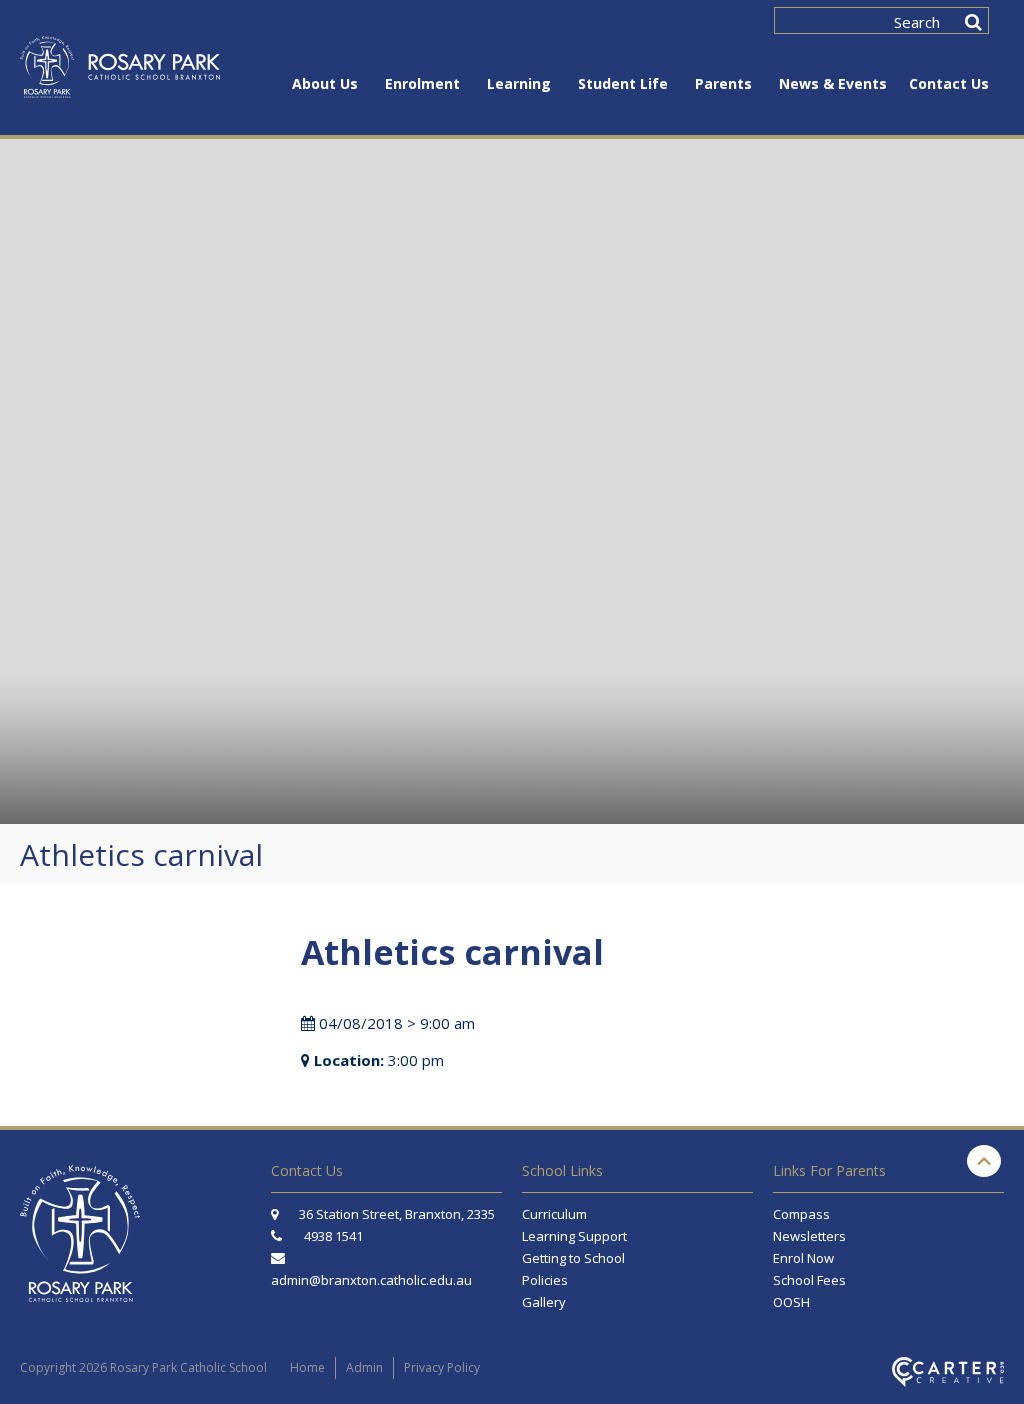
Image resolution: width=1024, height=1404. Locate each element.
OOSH (791, 1302)
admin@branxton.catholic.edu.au (371, 1280)
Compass (801, 1214)
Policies (545, 1280)
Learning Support (574, 1236)
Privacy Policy (442, 1367)
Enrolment (422, 83)
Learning (519, 83)
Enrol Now (803, 1258)
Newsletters (809, 1236)
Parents (723, 83)
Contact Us (949, 83)
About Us (325, 83)
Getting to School (573, 1258)
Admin (364, 1367)
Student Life (623, 83)
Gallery (544, 1302)
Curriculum (554, 1214)
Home (307, 1367)
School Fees (809, 1280)
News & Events (833, 83)
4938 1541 (333, 1236)
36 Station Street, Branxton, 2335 (395, 1214)
